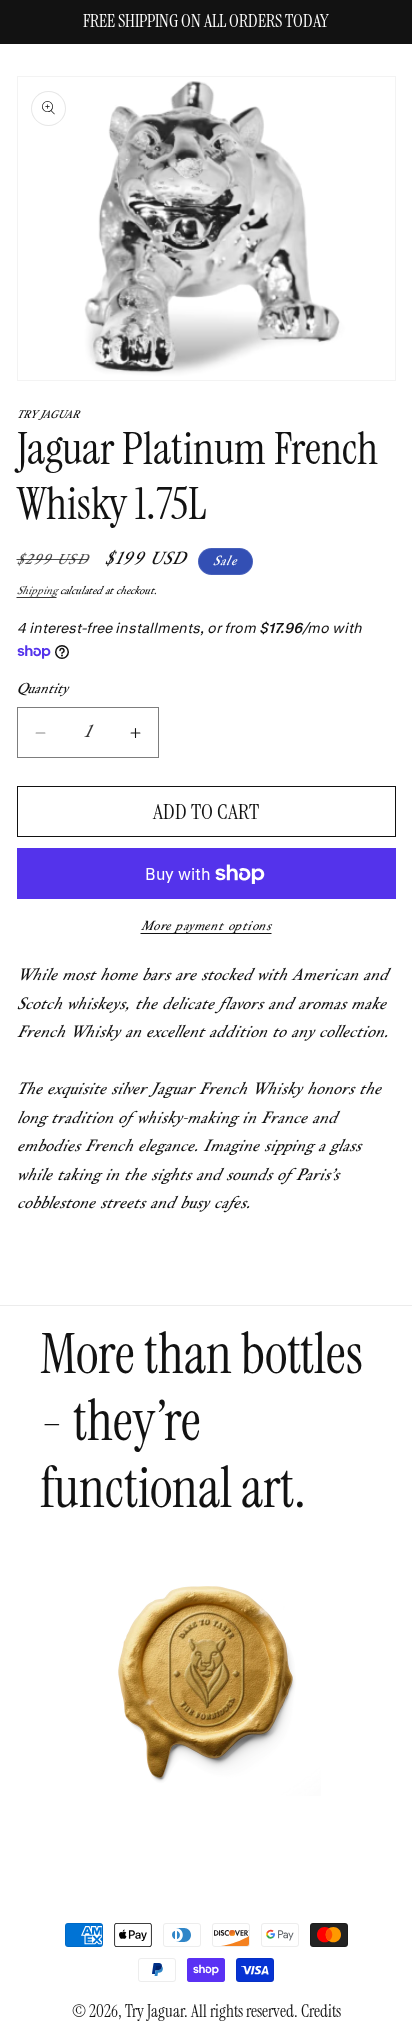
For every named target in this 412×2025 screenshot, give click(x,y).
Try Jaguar (154, 2011)
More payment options (206, 926)
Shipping (37, 591)
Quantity (42, 689)
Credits (321, 2011)
